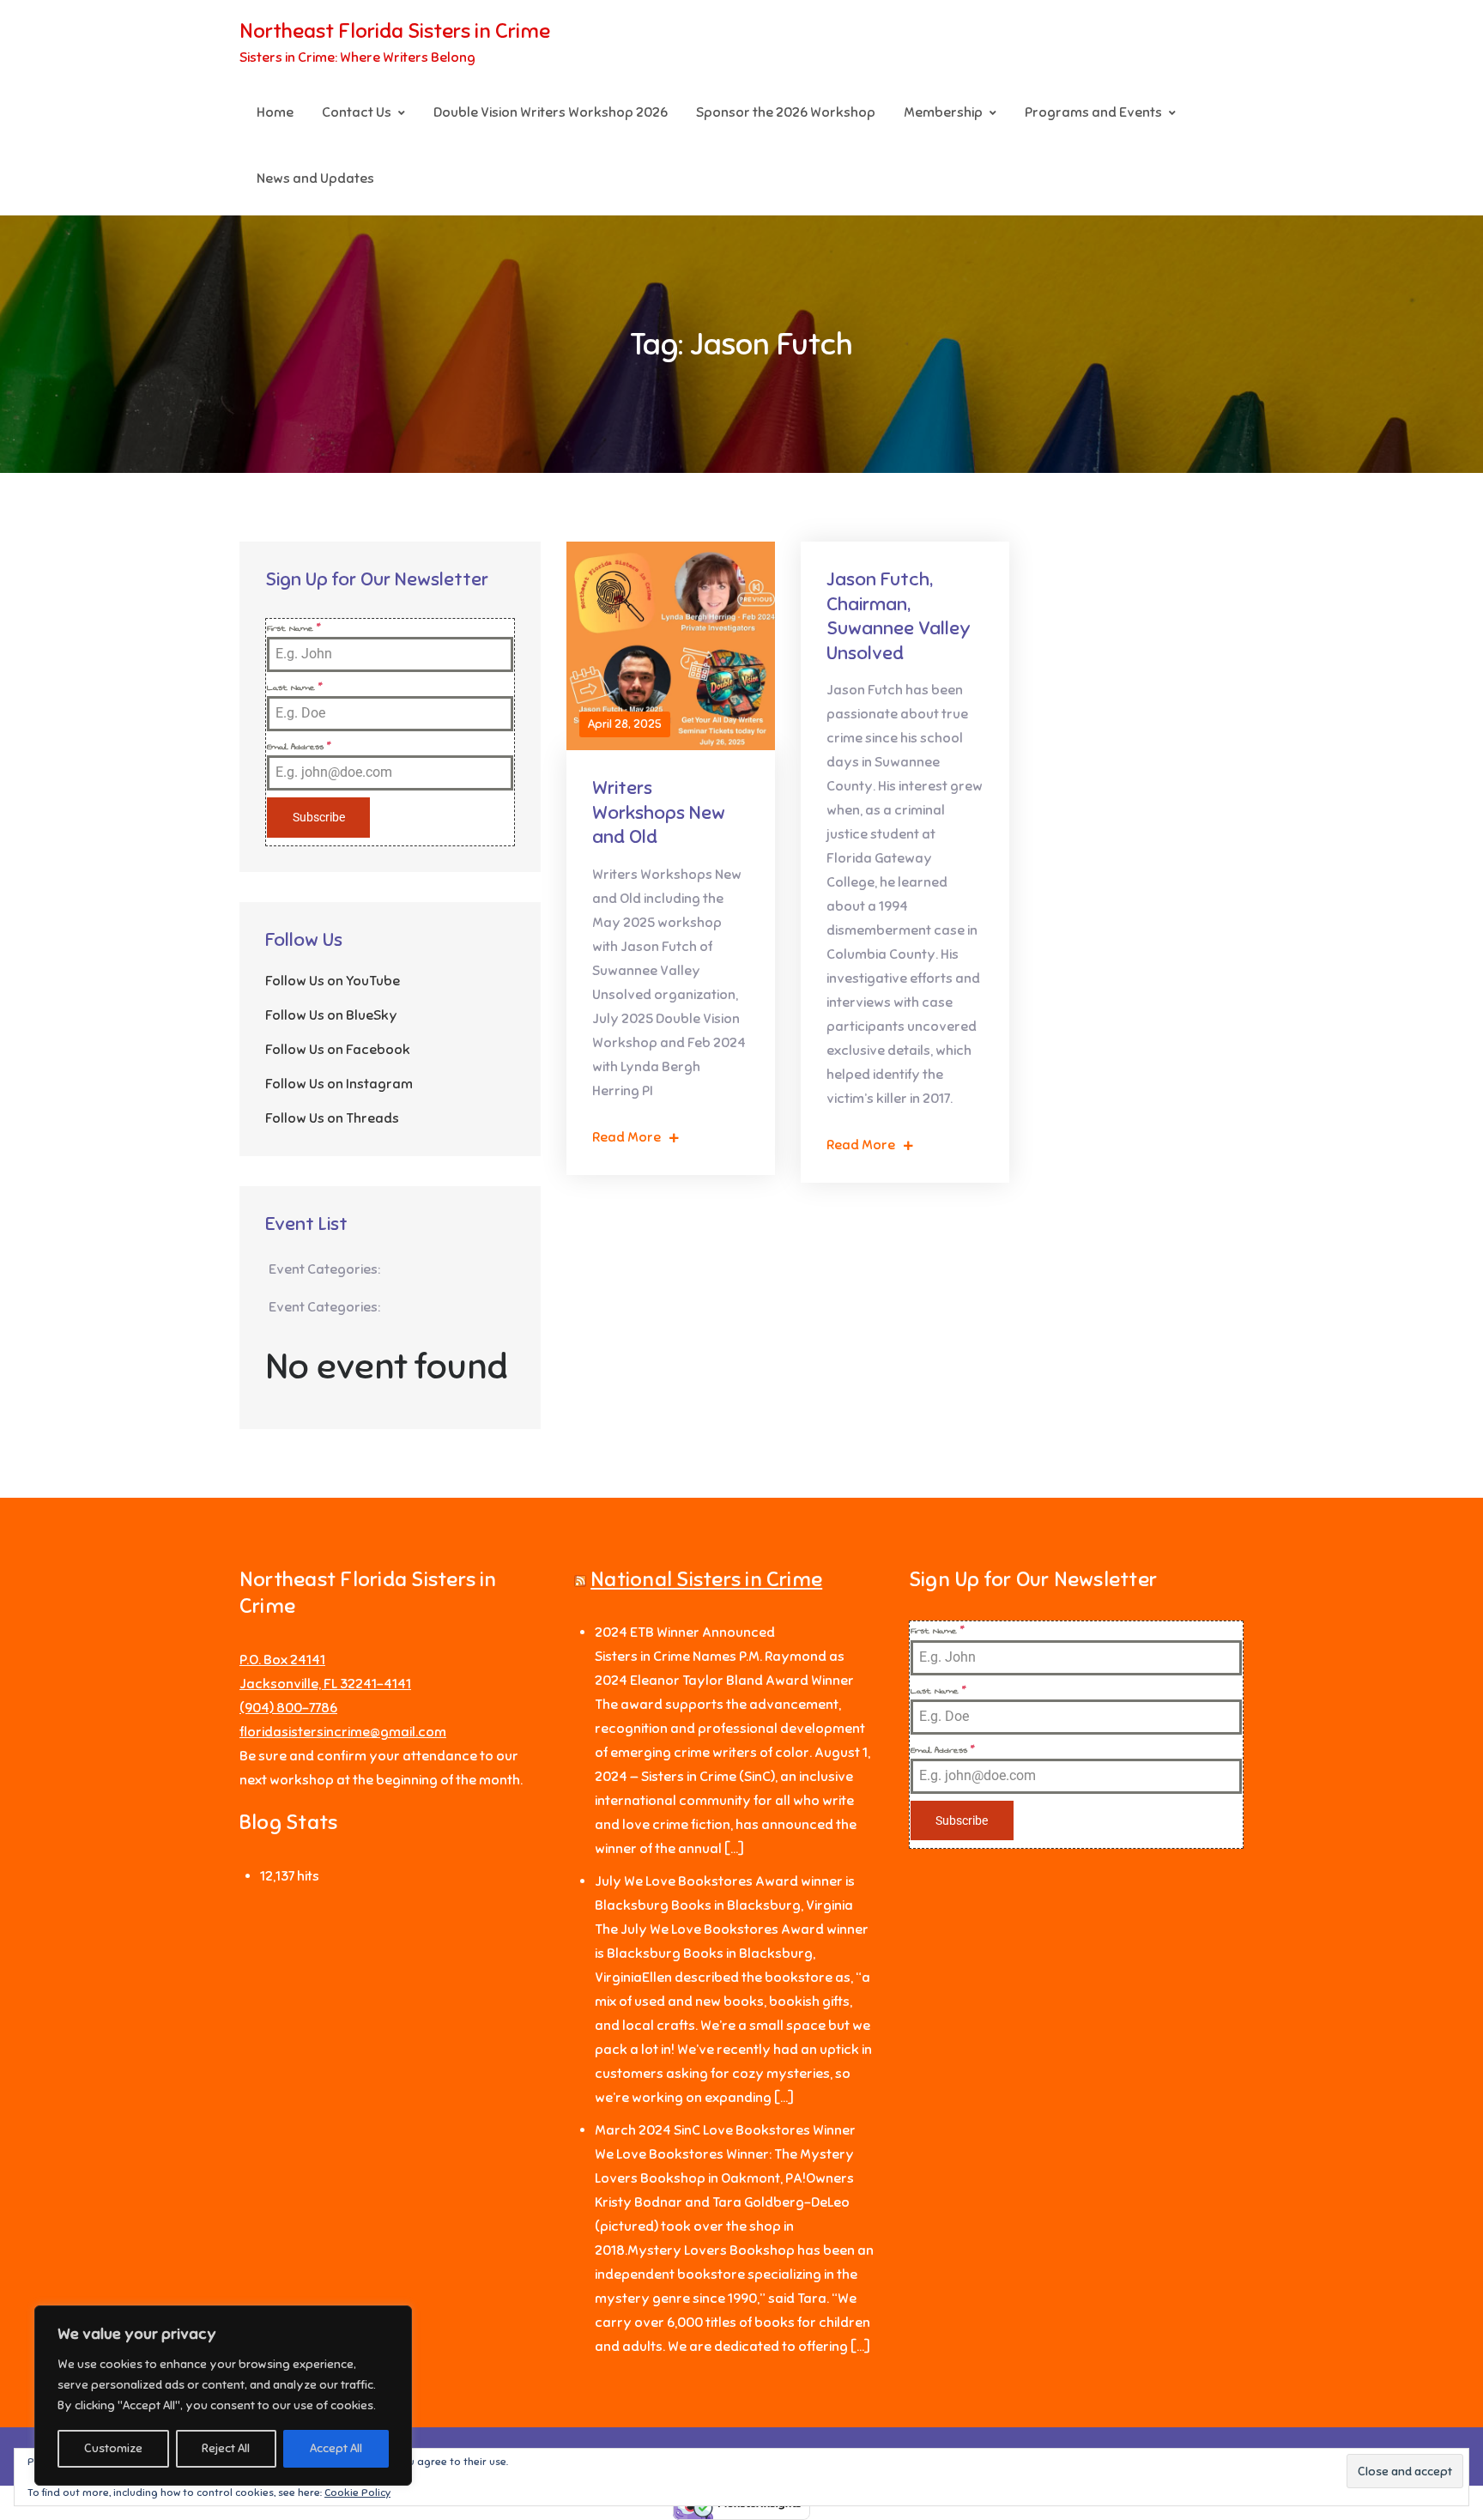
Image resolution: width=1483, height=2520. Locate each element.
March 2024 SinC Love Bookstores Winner (725, 2130)
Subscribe (319, 817)
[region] (223, 2396)
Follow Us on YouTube (333, 981)
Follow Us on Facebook (338, 1050)
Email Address (299, 747)
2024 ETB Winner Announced (685, 1633)
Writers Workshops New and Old (659, 812)
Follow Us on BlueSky (331, 1015)
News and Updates (315, 179)
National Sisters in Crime (706, 1579)
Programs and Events (1093, 112)
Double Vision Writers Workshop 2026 (551, 112)
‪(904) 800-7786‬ (288, 1708)
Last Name (295, 688)
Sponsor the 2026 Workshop (786, 112)
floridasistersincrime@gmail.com (343, 1732)
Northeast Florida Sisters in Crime (395, 31)
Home (275, 112)
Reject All (226, 2448)
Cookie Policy (357, 2493)
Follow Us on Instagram (339, 1084)
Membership (943, 112)
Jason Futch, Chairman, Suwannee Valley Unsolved (899, 616)
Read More (626, 1137)
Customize (113, 2448)
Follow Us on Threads (332, 1118)
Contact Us (357, 112)
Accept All (336, 2448)
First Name (294, 628)
